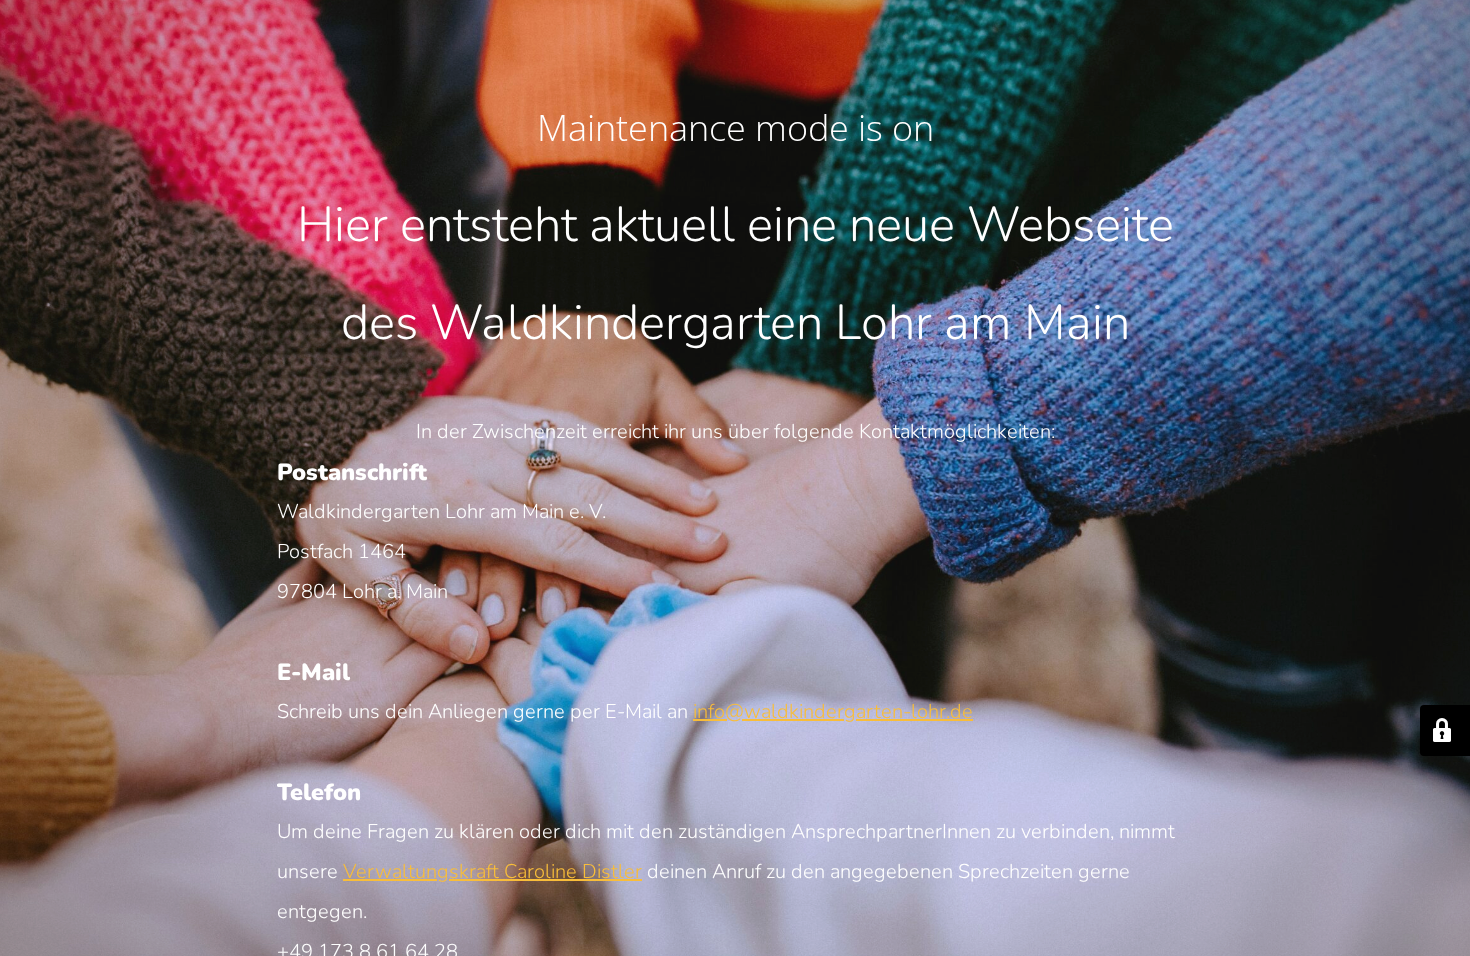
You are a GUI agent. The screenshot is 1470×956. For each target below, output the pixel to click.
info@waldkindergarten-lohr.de (833, 711)
